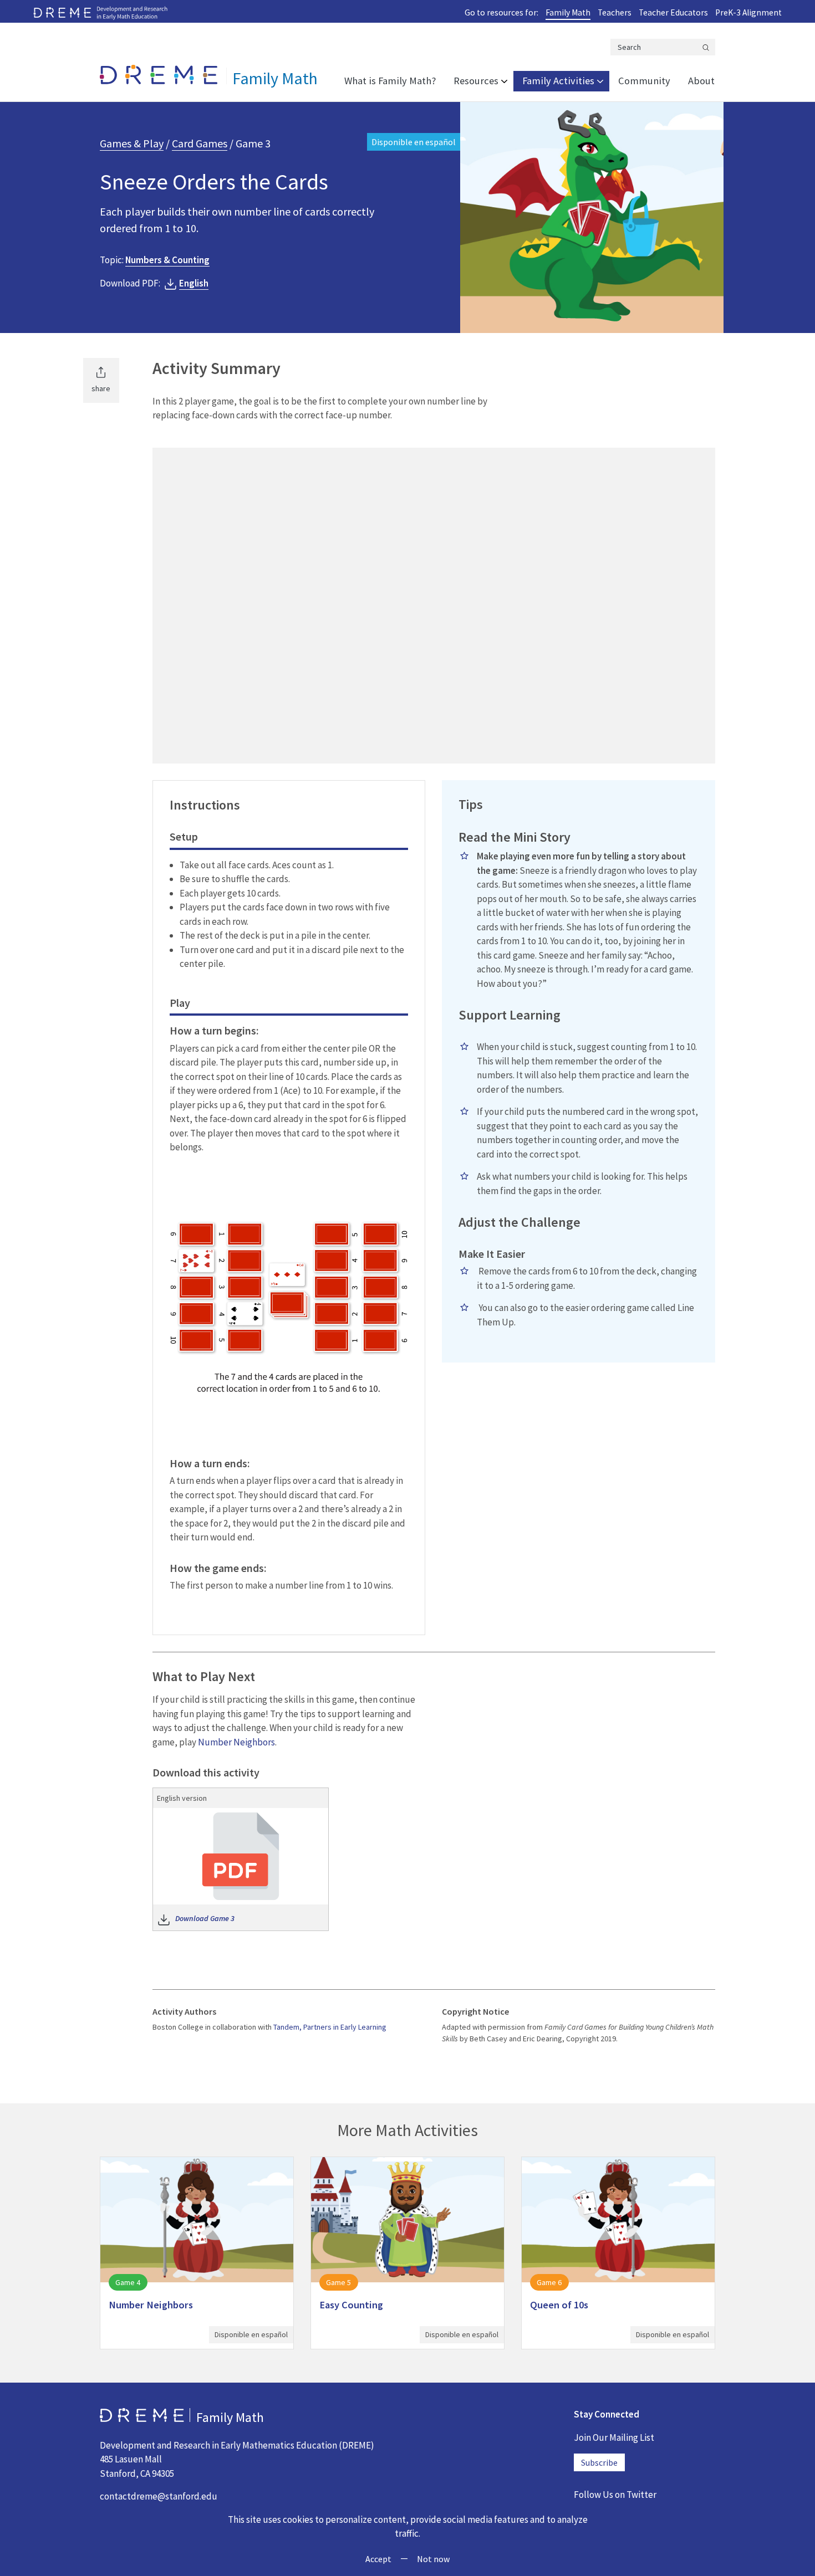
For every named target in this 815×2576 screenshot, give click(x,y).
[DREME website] (100, 12)
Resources (476, 81)
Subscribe (599, 2462)
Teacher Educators (673, 12)
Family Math (568, 12)
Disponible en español (414, 142)
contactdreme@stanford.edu (159, 2496)
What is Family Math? (390, 81)
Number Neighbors (236, 1742)
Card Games (200, 143)
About (701, 81)
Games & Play (132, 143)
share (101, 388)
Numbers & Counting (167, 260)
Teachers (615, 12)
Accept (378, 2559)
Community (644, 81)
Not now (433, 2559)
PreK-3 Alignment (748, 12)
